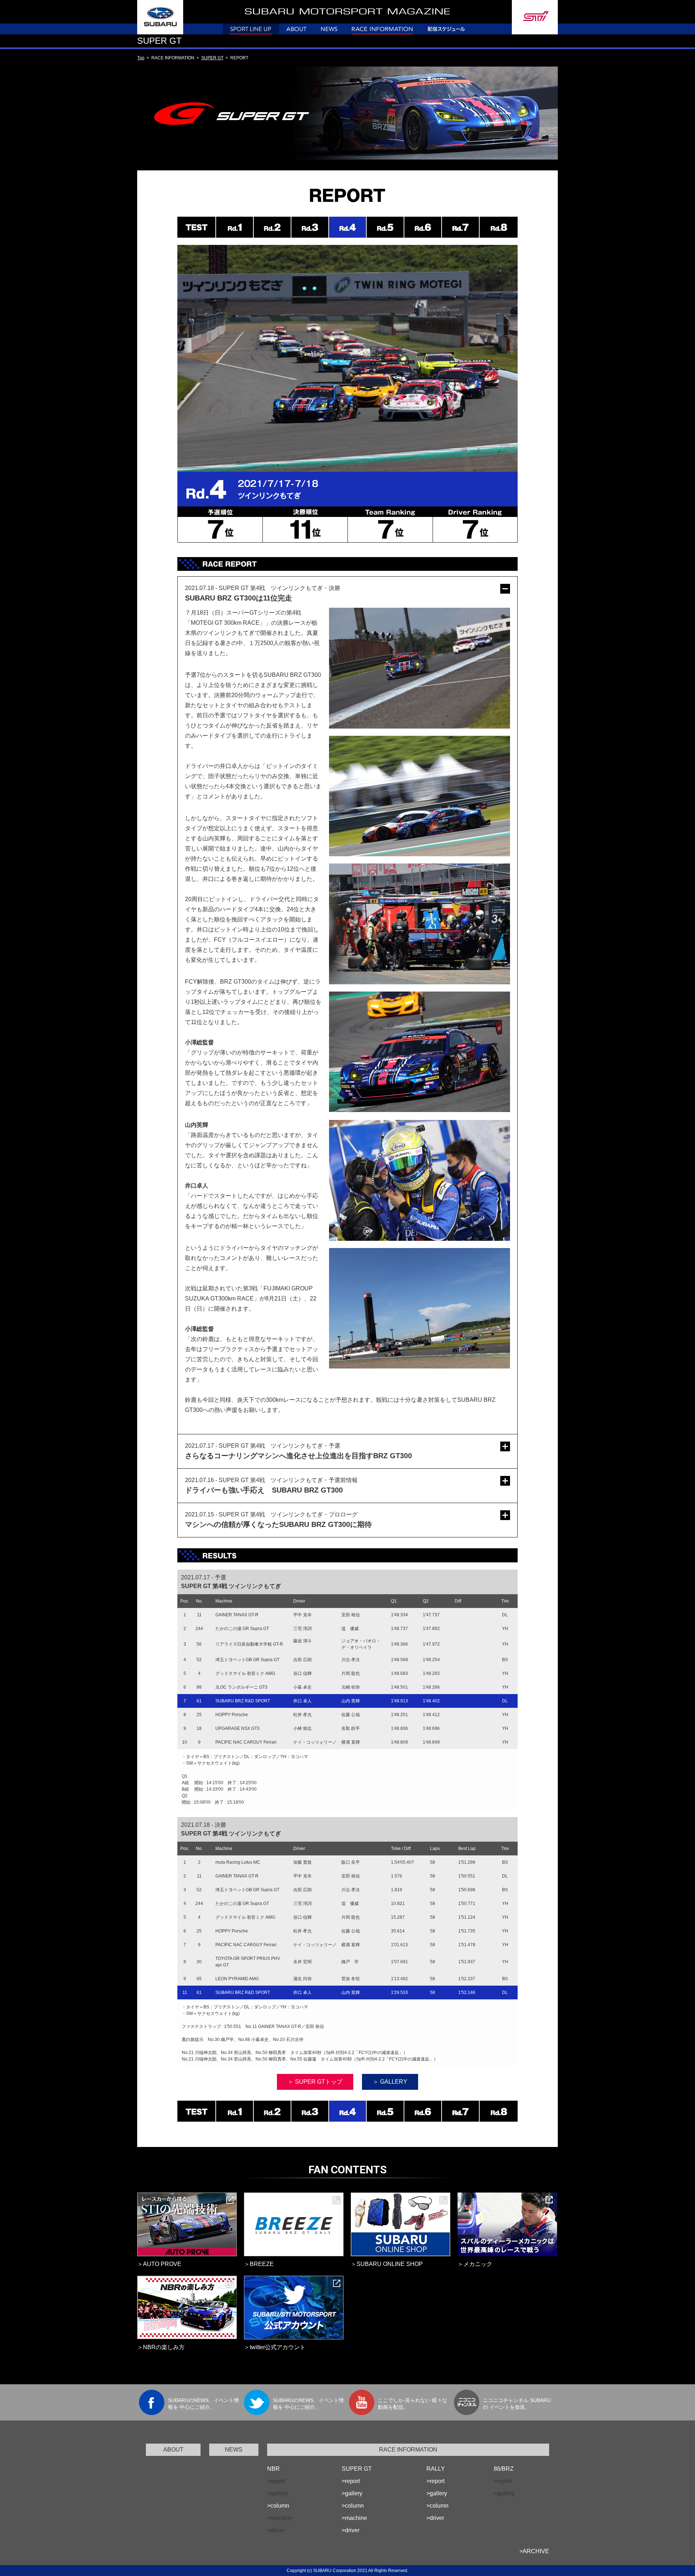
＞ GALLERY (390, 2082)
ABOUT (173, 2450)
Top (141, 58)
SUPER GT (212, 58)
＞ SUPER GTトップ (315, 2082)
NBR (273, 2469)
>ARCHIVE (534, 2551)
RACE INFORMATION (408, 2450)
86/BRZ (504, 2469)
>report (351, 2481)
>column (278, 2506)
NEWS (234, 2450)
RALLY (436, 2469)
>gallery (352, 2493)
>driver (351, 2530)
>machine (354, 2518)
